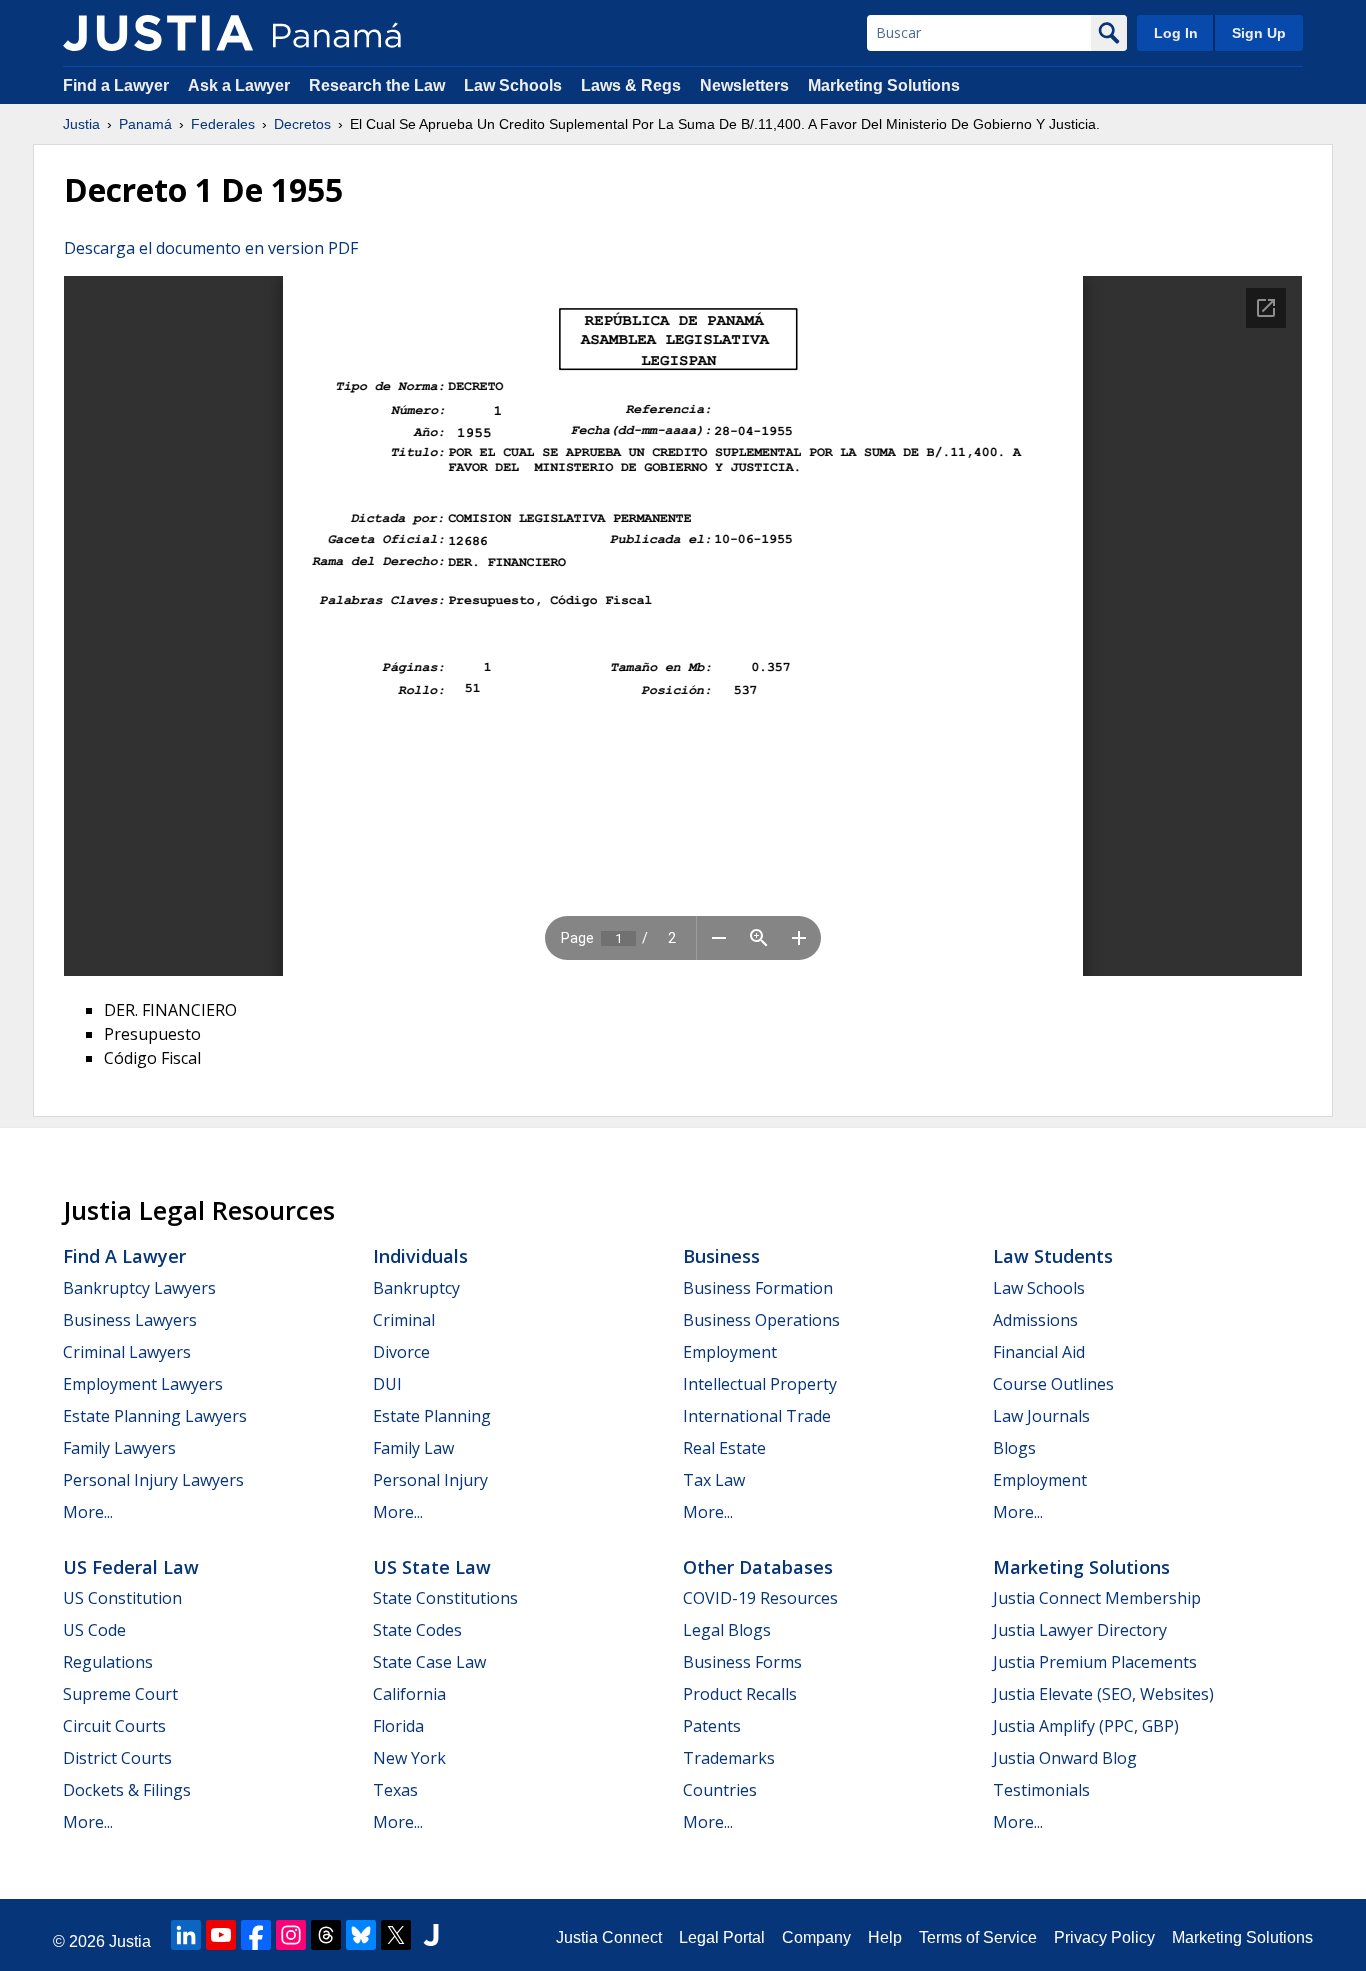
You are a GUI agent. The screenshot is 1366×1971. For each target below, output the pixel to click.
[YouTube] (221, 1935)
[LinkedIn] (186, 1935)
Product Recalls (740, 1694)
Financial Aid (1039, 1352)
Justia (81, 124)
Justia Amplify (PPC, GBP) (1086, 1726)
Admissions (1035, 1320)
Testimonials (1041, 1790)
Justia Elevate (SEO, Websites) (1103, 1694)
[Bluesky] (361, 1935)
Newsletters (744, 85)
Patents (712, 1726)
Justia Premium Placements (1095, 1662)
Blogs (1014, 1448)
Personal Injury (430, 1480)
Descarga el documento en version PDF (211, 248)
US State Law (432, 1567)
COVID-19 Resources (760, 1598)
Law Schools (513, 85)
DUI (387, 1384)
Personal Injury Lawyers (153, 1480)
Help (885, 1937)
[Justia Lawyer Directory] (431, 1935)
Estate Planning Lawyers (155, 1416)
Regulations (108, 1662)
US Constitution (122, 1598)
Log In (1176, 33)
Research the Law (377, 85)
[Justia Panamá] (158, 33)
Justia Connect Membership (1097, 1598)
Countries (720, 1790)
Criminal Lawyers (127, 1352)
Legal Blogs (727, 1630)
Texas (395, 1790)
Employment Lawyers (143, 1384)
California (409, 1694)
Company (816, 1937)
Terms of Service (978, 1937)
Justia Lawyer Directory (1080, 1630)
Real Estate (724, 1448)
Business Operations (761, 1320)
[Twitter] (396, 1935)
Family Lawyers (119, 1448)
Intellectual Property (760, 1384)
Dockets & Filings (127, 1790)
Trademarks (729, 1758)
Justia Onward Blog (1065, 1758)
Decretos (302, 124)
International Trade (757, 1416)
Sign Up (1259, 33)
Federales (223, 124)
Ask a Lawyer (241, 85)
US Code (94, 1630)
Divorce (401, 1352)
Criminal (404, 1320)
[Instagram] (291, 1935)
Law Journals (1041, 1416)
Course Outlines (1053, 1384)
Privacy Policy (1104, 1937)
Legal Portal (722, 1937)
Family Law (413, 1448)
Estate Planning (432, 1416)
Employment (730, 1352)
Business (721, 1256)
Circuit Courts (114, 1726)
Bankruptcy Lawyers (139, 1288)
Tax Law (714, 1480)
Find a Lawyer (116, 85)
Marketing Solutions (884, 85)
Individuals (420, 1256)
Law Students (1053, 1256)
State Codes (417, 1630)
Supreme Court (120, 1694)
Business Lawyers (130, 1320)
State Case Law (429, 1662)
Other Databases (758, 1567)
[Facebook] (256, 1935)
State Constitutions (445, 1598)
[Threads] (326, 1935)
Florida (398, 1726)
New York (409, 1758)
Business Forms (742, 1662)
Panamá (145, 124)
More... (88, 1512)
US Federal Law (131, 1567)
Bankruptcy (416, 1288)
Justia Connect (609, 1937)
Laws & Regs (631, 85)
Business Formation (758, 1288)
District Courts (117, 1758)
